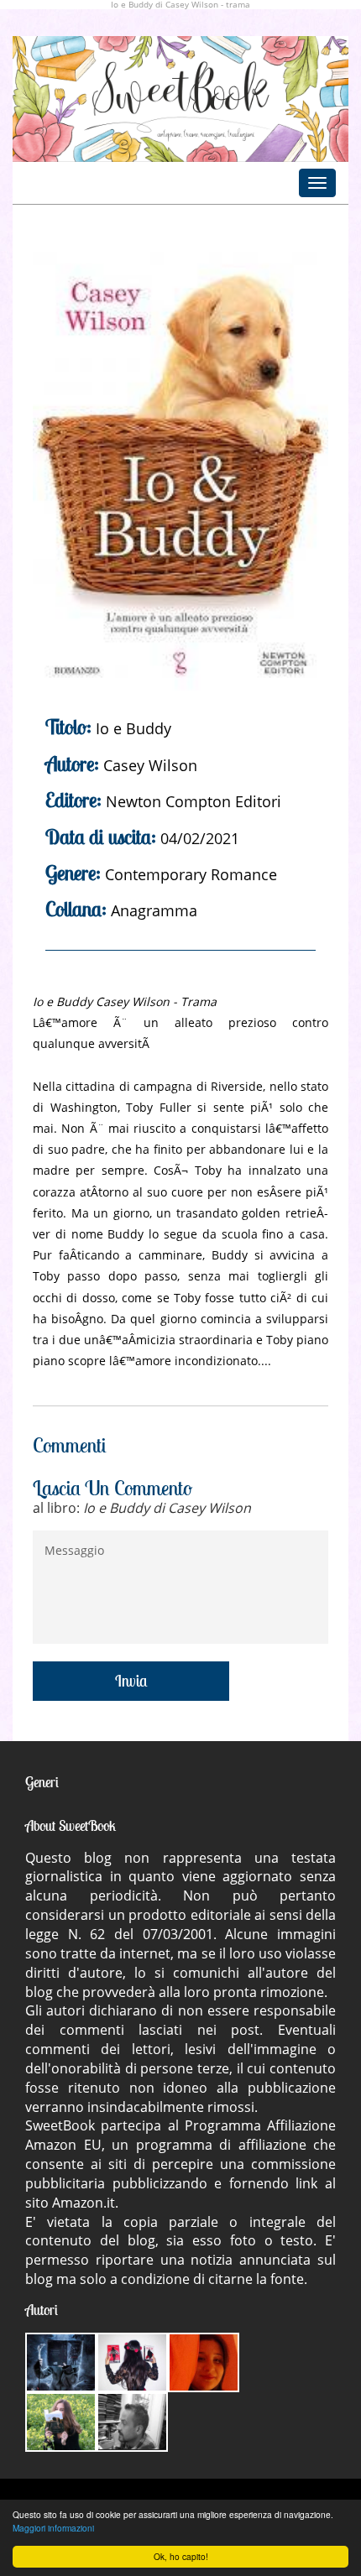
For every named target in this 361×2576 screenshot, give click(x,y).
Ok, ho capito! (181, 2556)
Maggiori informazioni (53, 2528)
